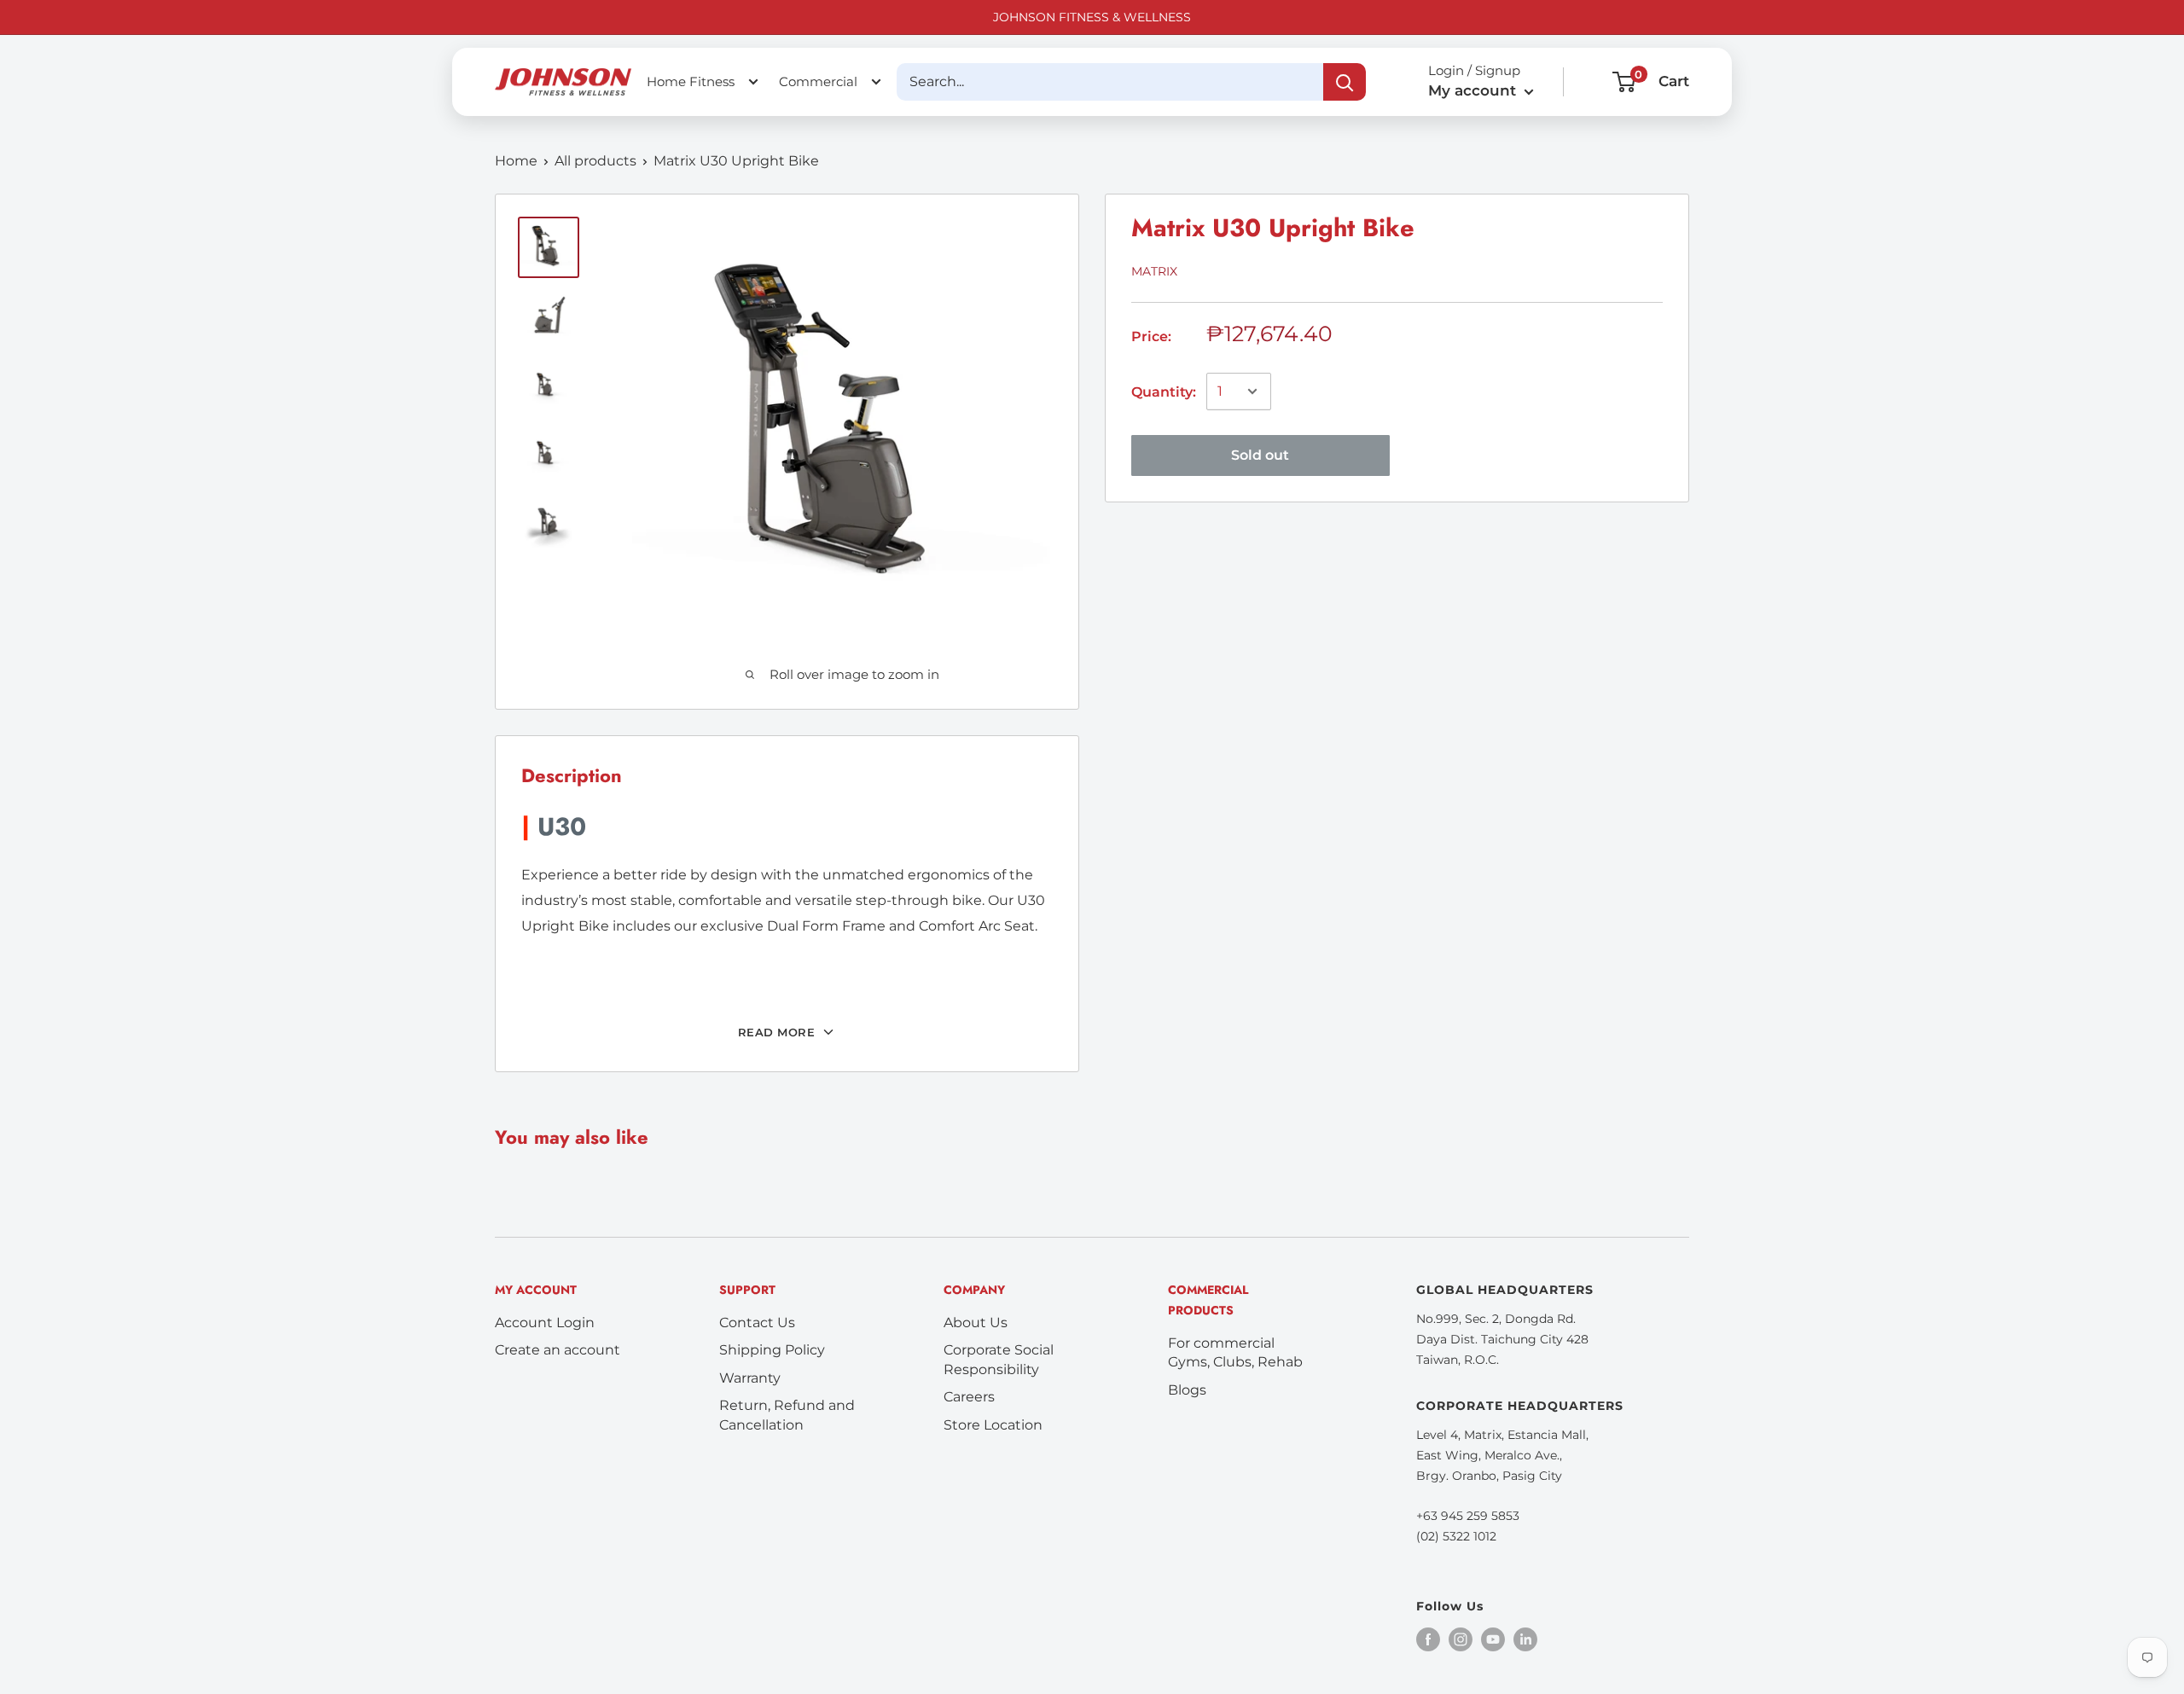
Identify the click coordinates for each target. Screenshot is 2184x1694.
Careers (969, 1397)
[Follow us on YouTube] (1493, 1639)
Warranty (750, 1378)
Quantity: (1164, 392)
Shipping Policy (772, 1350)
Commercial (818, 81)
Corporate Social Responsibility (999, 1359)
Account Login (545, 1323)
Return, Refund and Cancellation (787, 1415)
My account (1474, 90)
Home (516, 161)
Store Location (993, 1425)
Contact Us (757, 1323)
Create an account (558, 1350)
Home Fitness (691, 81)
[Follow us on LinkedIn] (1525, 1639)
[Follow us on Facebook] (1428, 1639)
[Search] (1345, 82)
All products (595, 161)
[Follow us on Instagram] (1461, 1639)
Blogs (1187, 1390)
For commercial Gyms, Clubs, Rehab (1235, 1352)
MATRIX (1154, 271)
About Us (976, 1323)
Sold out (1260, 454)
